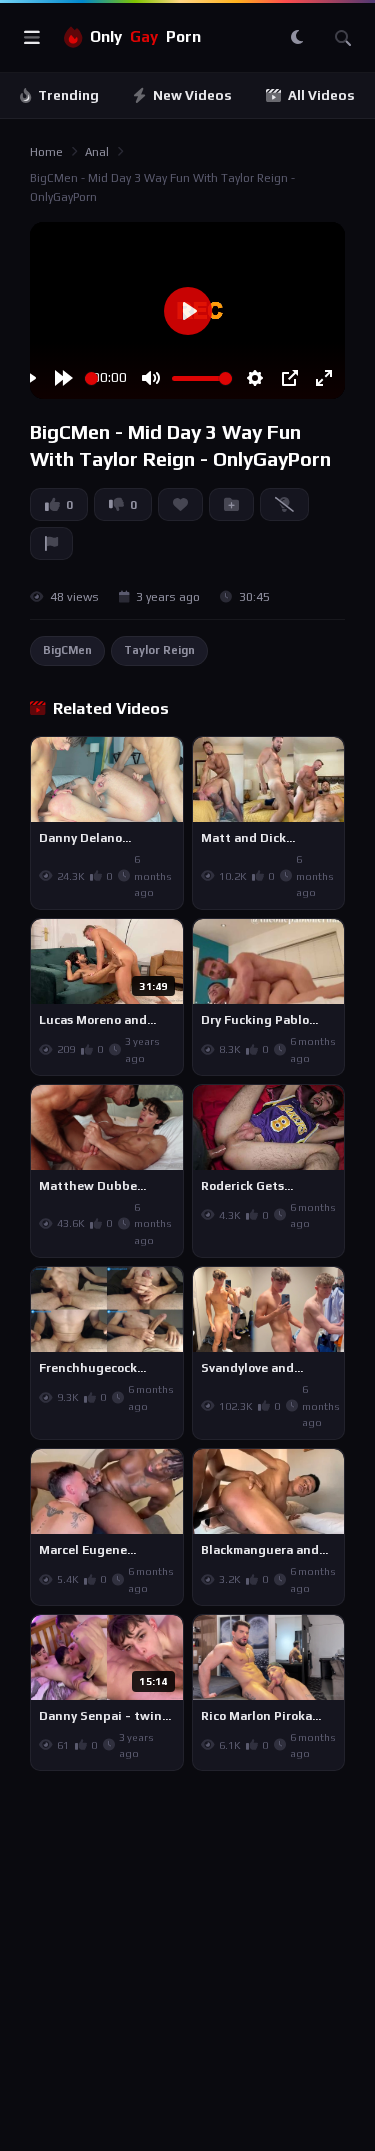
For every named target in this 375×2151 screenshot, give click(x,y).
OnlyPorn (145, 36)
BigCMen (67, 650)
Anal (97, 152)
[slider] (91, 378)
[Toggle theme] (297, 38)
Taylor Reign (159, 650)
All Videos (321, 95)
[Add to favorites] (167, 761)
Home (46, 152)
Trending (68, 95)
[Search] (343, 38)
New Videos (192, 95)
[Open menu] (32, 38)
